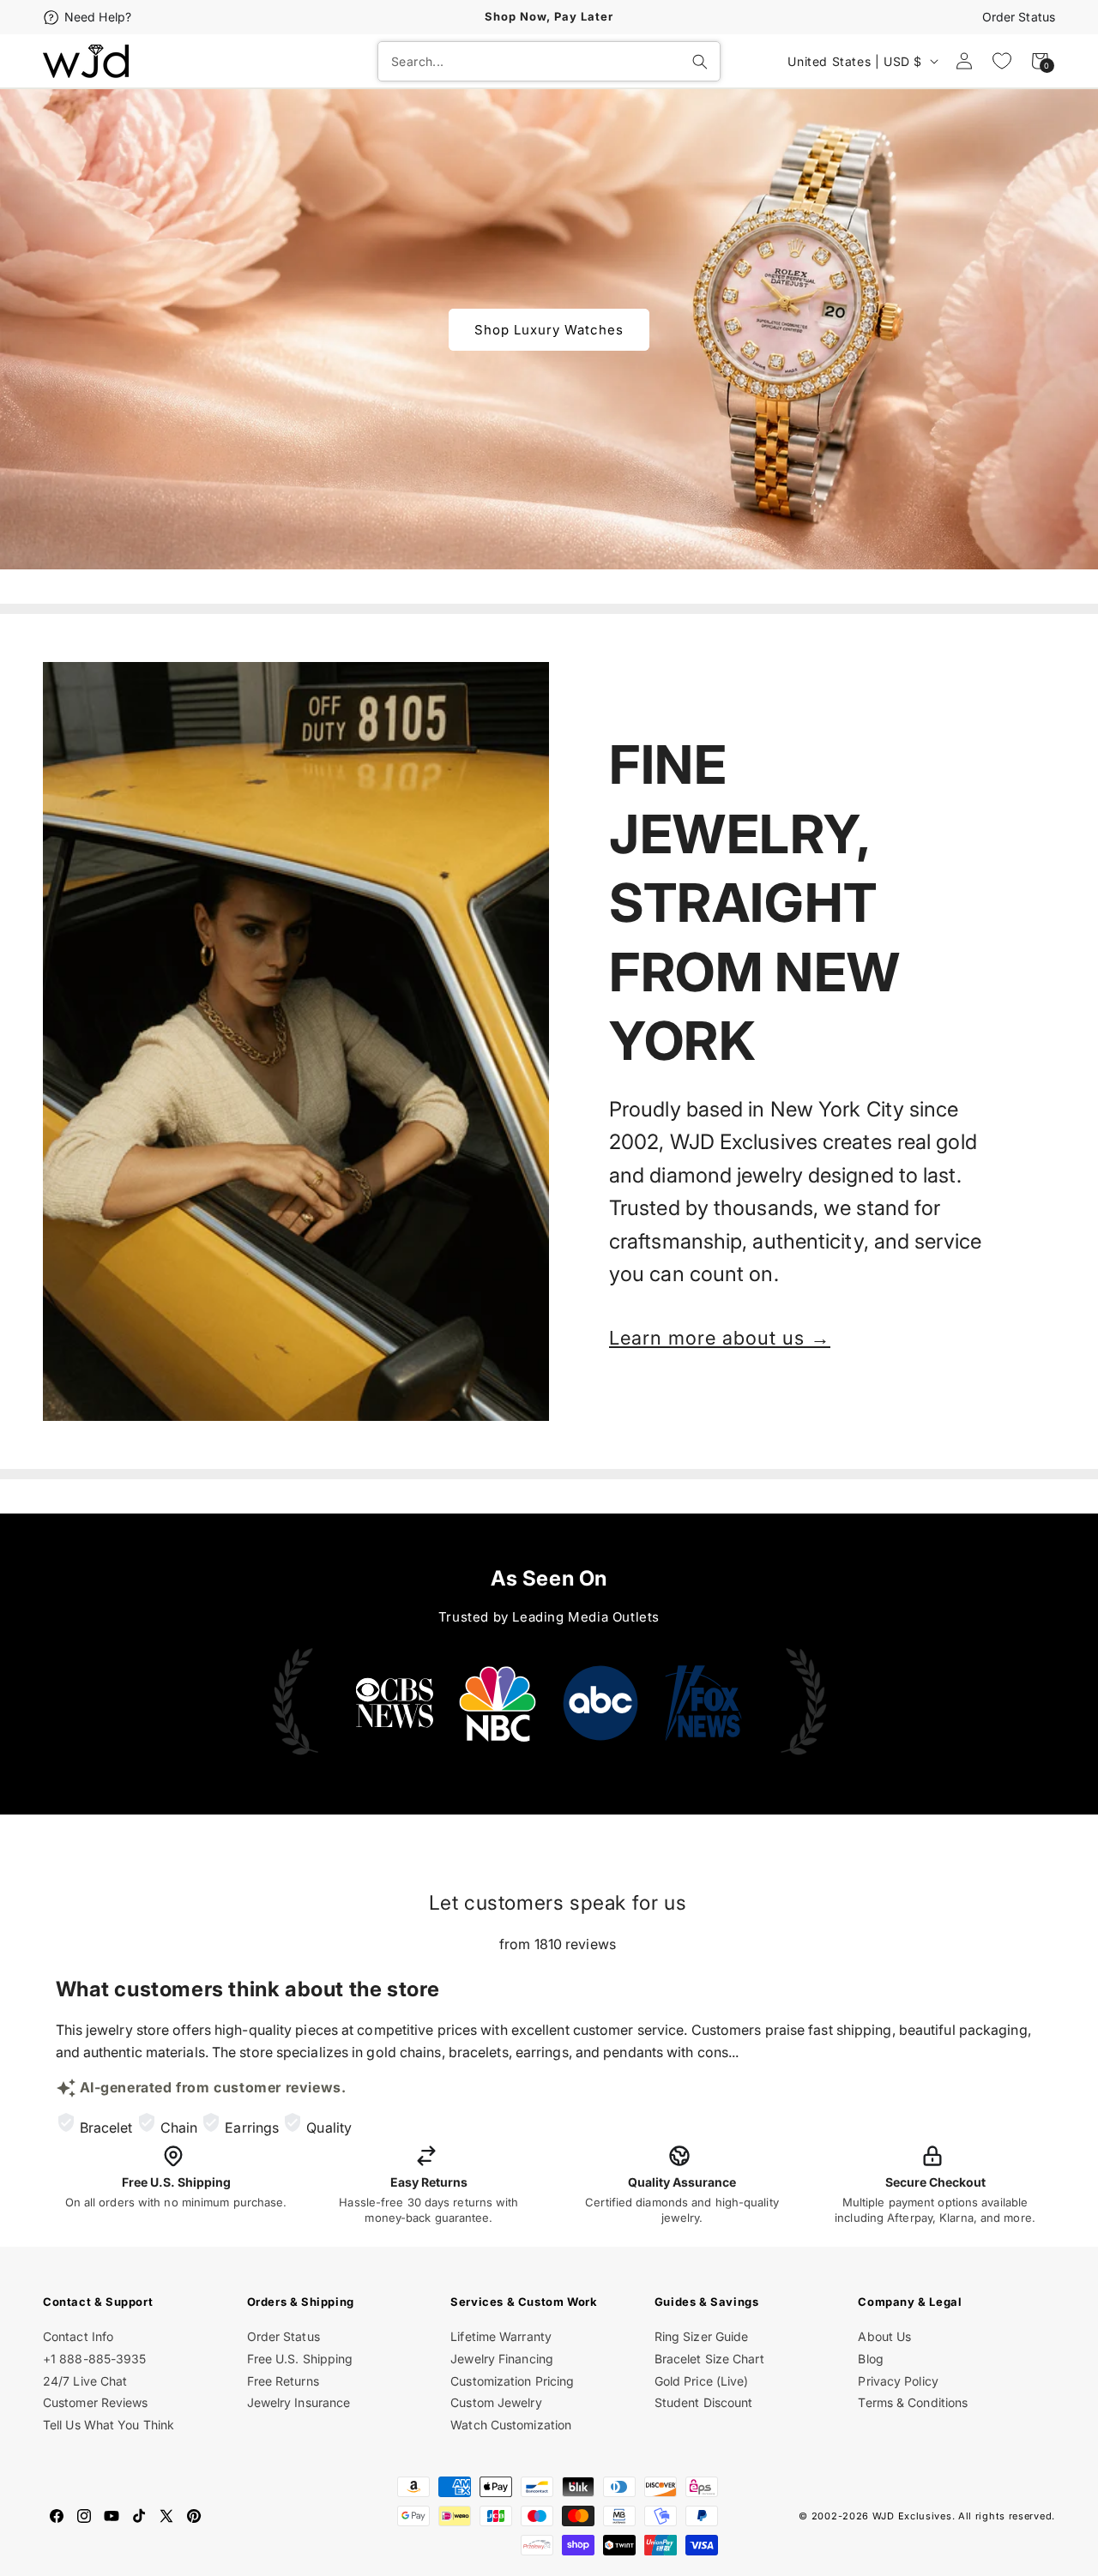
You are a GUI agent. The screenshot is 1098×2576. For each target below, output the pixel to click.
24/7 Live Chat (85, 2381)
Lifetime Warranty (501, 2336)
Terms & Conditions (913, 2402)
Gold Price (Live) (702, 2381)
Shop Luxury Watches (549, 329)
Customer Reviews (96, 2402)
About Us (884, 2336)
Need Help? (98, 17)
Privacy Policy (898, 2381)
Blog (870, 2359)
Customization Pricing (512, 2381)
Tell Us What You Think (109, 2425)
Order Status (1019, 17)
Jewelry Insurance (299, 2402)
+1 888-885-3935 (95, 2359)
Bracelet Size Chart (709, 2359)
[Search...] (700, 62)
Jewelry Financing (502, 2359)
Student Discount (704, 2402)
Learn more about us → (720, 1338)
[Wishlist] (1002, 61)
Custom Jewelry (496, 2402)
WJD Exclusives (912, 2516)
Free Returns (283, 2381)
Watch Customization (511, 2425)
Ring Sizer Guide (702, 2336)
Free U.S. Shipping (300, 2359)
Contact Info (78, 2336)
